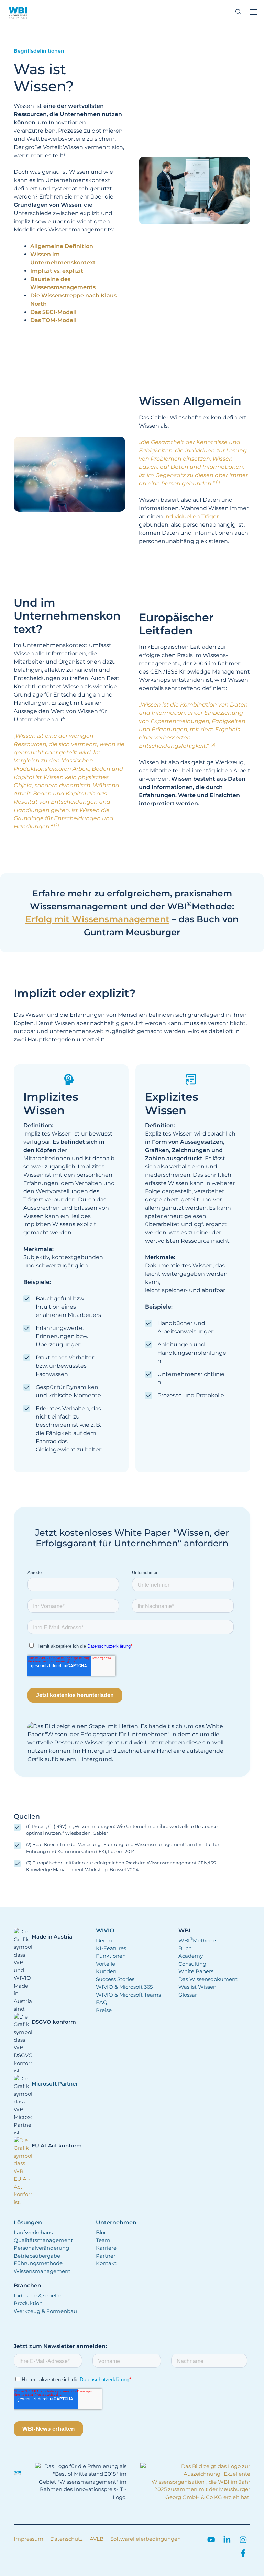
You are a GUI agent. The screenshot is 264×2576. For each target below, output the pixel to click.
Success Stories (115, 1979)
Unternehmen (116, 2223)
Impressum (29, 2539)
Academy (191, 1956)
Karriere (106, 2248)
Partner (106, 2256)
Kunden (106, 1971)
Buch (185, 1948)
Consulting (192, 1964)
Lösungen (28, 2223)
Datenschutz (67, 2539)
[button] (238, 12)
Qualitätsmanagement (43, 2240)
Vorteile (106, 1964)
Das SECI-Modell (53, 312)
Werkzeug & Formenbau (45, 2311)
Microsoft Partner (55, 2084)
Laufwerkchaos (33, 2232)
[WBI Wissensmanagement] (18, 12)
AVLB (97, 2539)
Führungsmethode (38, 2263)
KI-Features (111, 1948)
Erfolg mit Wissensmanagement (97, 919)
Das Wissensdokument (208, 1979)
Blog (102, 2232)
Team (103, 2240)
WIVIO (105, 1931)
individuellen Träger (191, 516)
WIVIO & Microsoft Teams (128, 1995)
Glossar (188, 1995)
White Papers (196, 1971)
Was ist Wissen (197, 1987)
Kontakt (106, 2263)
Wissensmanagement (42, 2271)
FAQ (102, 2002)
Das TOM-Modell (53, 320)
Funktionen (111, 1956)
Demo (104, 1940)
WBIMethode (197, 1940)
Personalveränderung (41, 2248)
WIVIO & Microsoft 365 (124, 1987)
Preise (104, 2010)
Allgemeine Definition (62, 246)
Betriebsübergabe (37, 2256)
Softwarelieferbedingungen (146, 2539)
